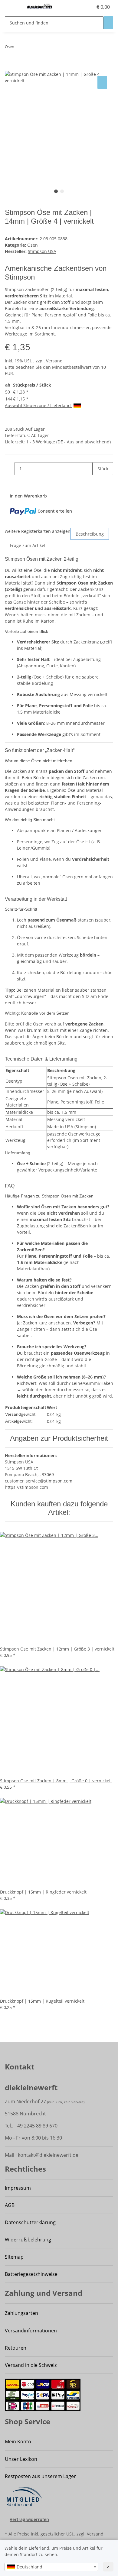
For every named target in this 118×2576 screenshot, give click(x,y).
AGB (10, 2205)
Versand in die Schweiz (31, 2365)
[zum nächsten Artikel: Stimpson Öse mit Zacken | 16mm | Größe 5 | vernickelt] (30, 48)
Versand (54, 361)
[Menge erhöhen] (97, 482)
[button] (88, 7)
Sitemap (14, 2257)
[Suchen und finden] (108, 23)
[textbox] (51, 2567)
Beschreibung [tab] (90, 534)
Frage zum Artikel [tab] (28, 545)
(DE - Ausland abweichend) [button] (84, 442)
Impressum (18, 2188)
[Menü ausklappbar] (12, 7)
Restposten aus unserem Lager (40, 2476)
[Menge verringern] (10, 469)
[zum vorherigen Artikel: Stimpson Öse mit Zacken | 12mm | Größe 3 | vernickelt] (19, 48)
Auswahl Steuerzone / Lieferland (38, 405)
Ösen (33, 245)
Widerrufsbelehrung (28, 2240)
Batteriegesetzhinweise (31, 2274)
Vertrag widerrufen (29, 2519)
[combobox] (51, 2567)
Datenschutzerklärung (30, 2222)
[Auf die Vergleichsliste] (102, 82)
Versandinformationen (31, 2331)
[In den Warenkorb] (10, 68)
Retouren (16, 2348)
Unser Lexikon (21, 2459)
